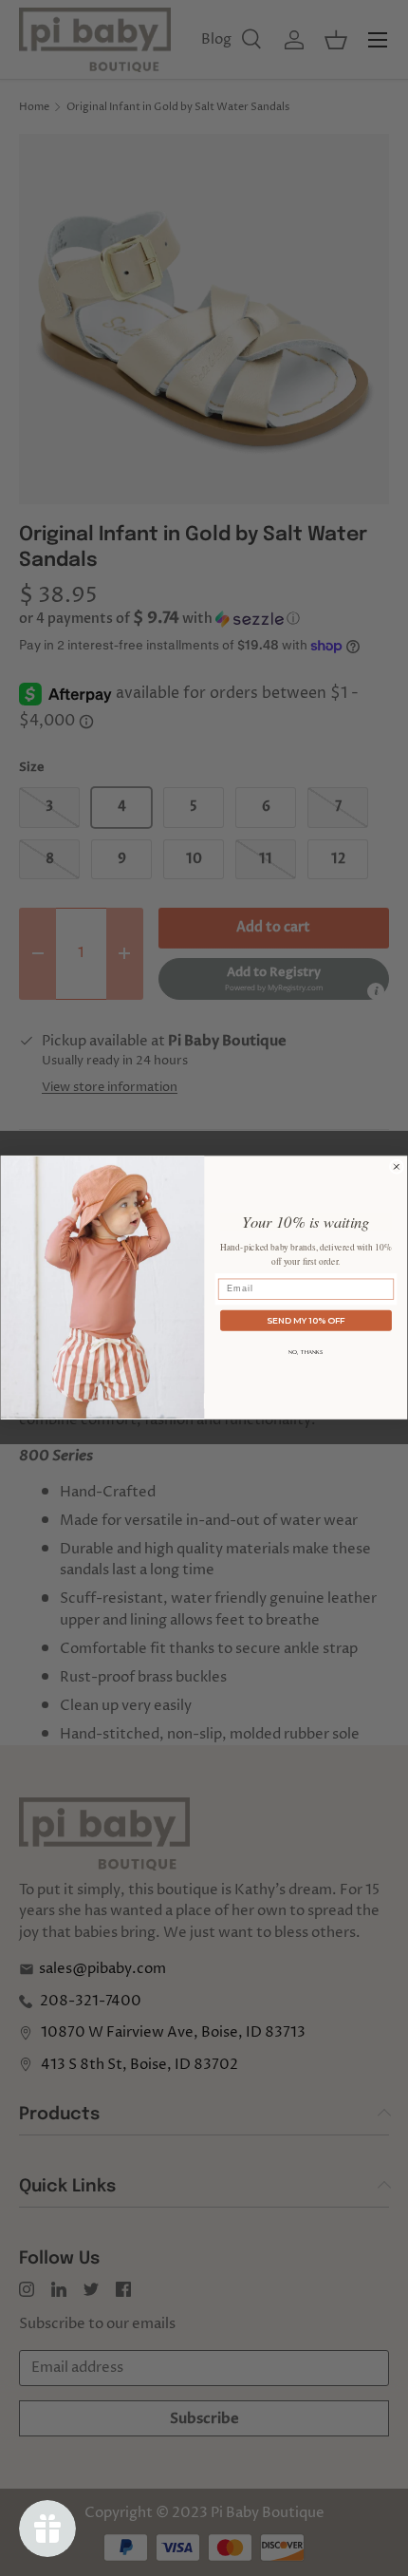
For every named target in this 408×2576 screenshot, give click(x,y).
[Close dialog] (396, 1166)
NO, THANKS (306, 1353)
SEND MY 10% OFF (306, 1320)
